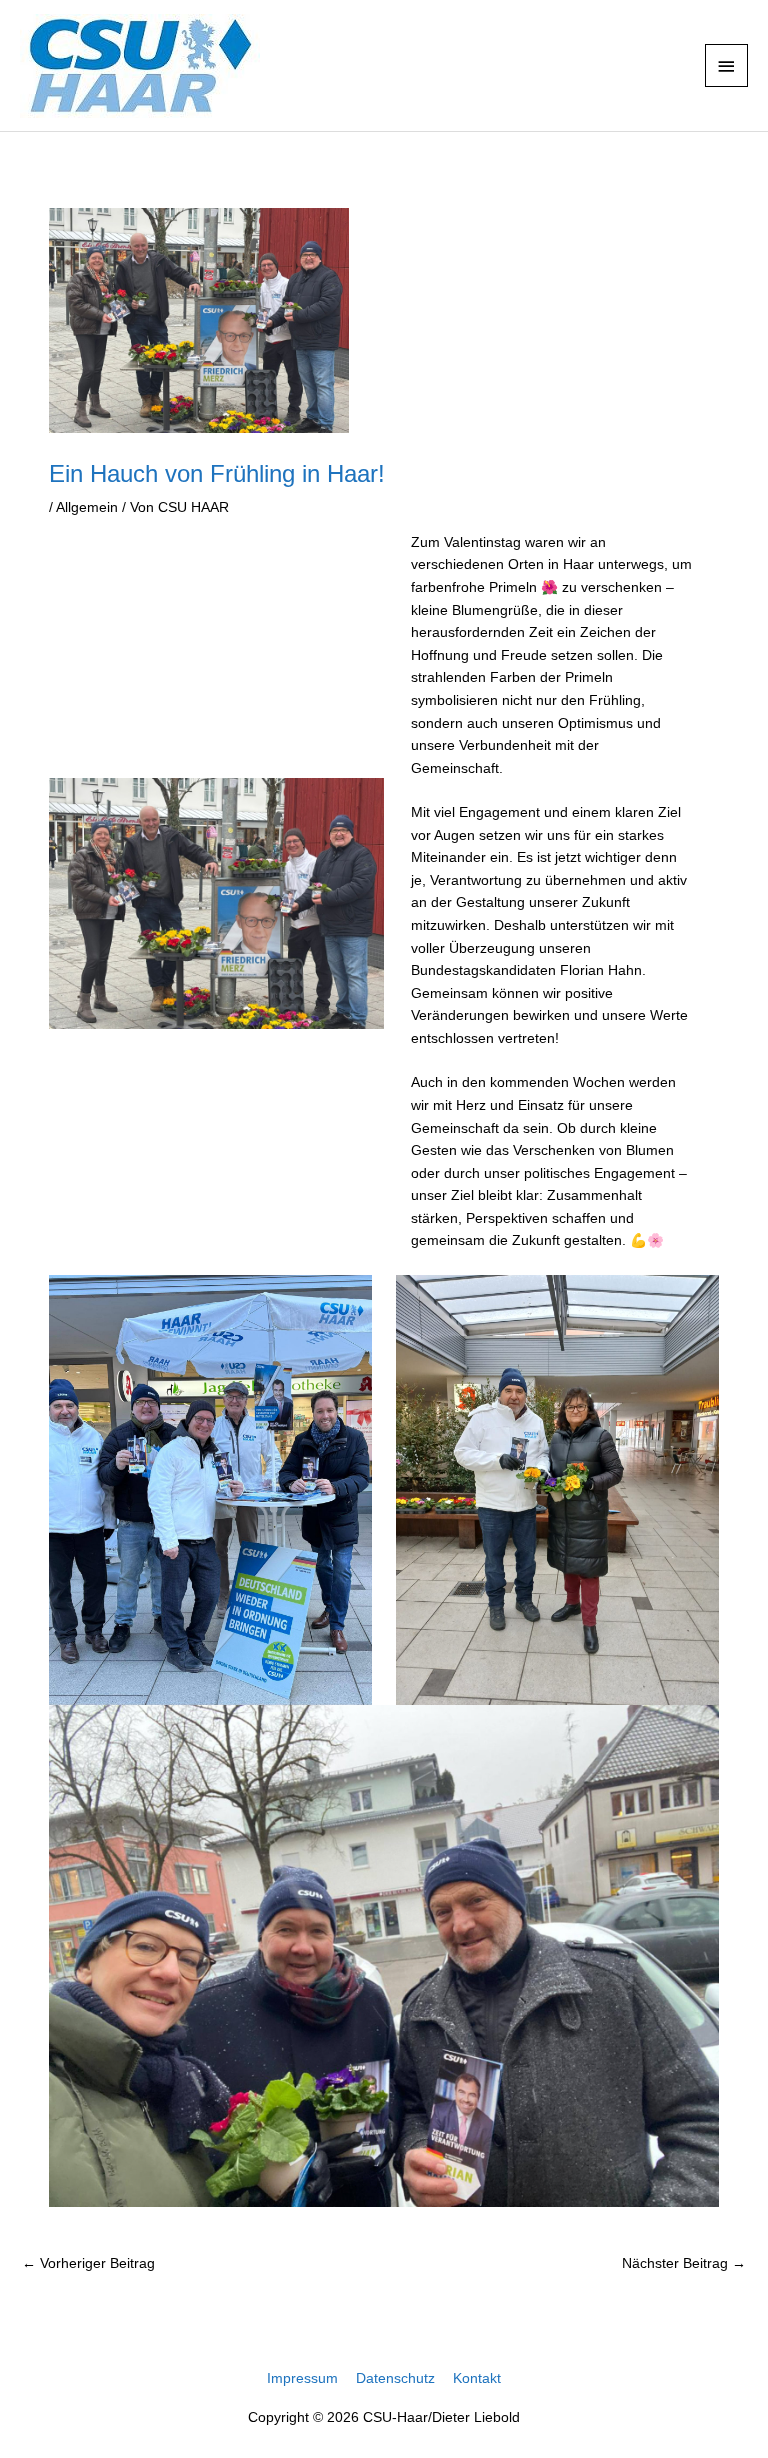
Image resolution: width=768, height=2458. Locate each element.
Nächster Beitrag (684, 2263)
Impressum (302, 2378)
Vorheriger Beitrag (88, 2263)
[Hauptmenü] (727, 65)
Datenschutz (395, 2378)
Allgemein (87, 507)
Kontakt (477, 2378)
